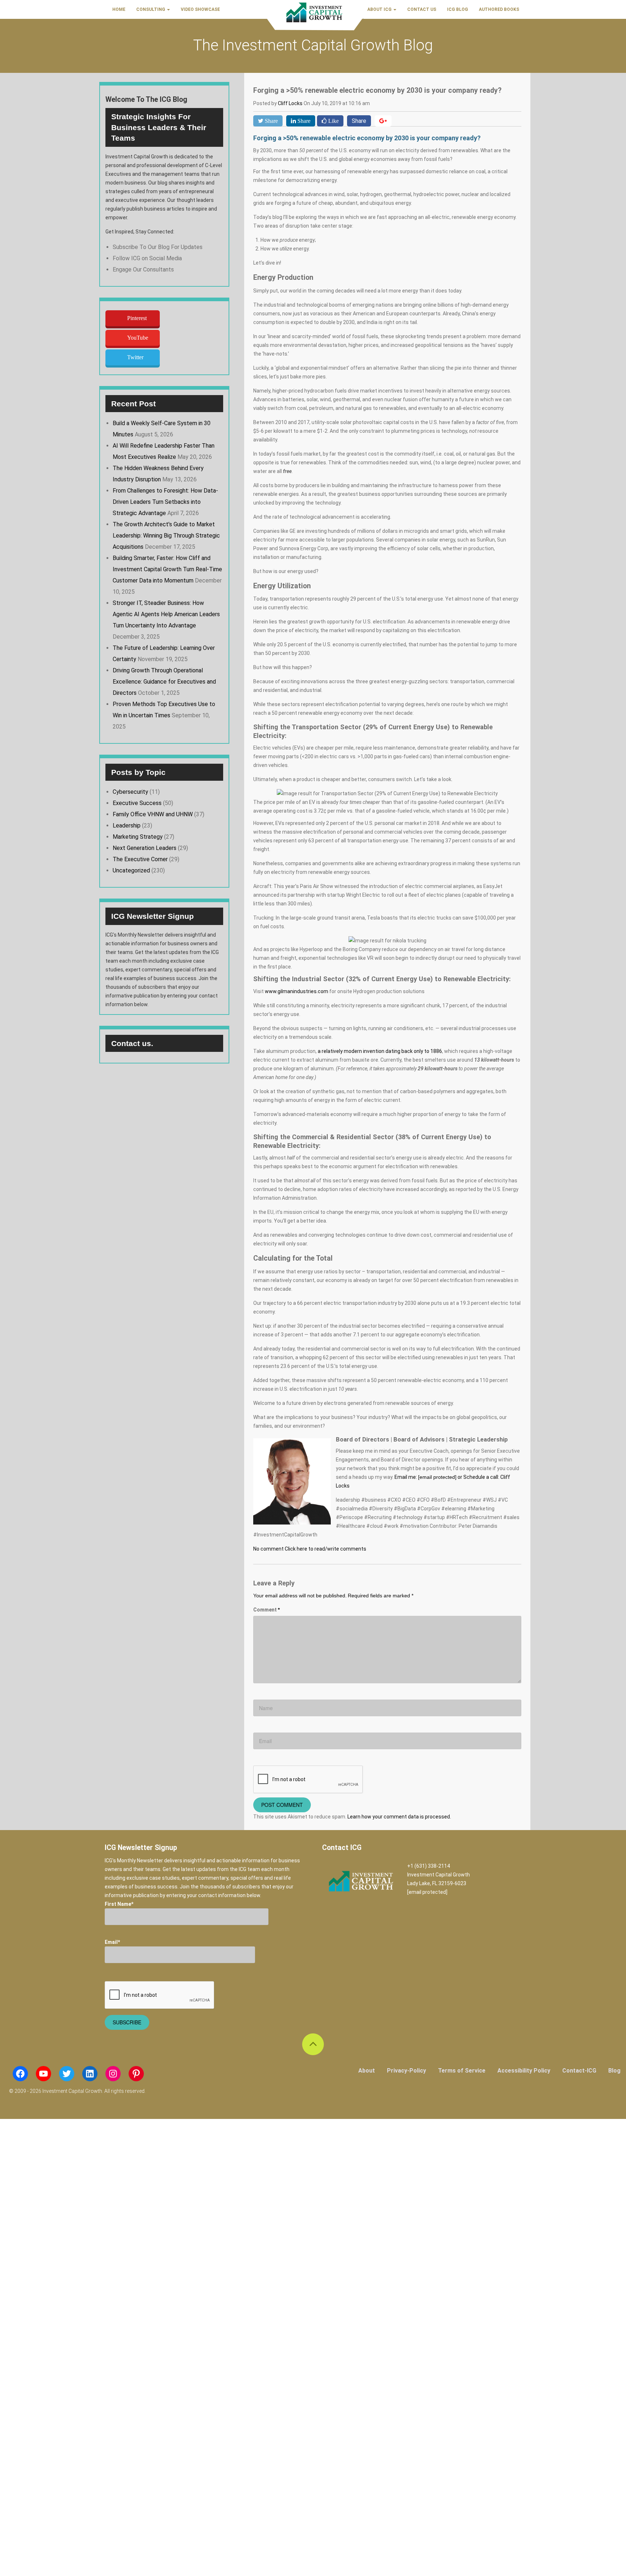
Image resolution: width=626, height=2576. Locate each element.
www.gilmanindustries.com (297, 991)
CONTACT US (422, 9)
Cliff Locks (291, 103)
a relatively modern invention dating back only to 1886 (380, 1051)
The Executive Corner (140, 859)
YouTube (138, 338)
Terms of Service (462, 2071)
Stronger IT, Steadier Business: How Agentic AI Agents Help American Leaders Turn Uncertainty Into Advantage (166, 614)
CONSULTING (151, 9)
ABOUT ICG (380, 9)
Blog (614, 2071)
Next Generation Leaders (145, 848)
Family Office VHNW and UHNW (153, 814)
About (367, 2071)
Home (119, 9)
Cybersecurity (130, 792)
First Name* (119, 1904)
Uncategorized (131, 870)
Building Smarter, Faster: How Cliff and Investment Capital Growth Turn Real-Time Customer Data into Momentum (167, 569)
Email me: (425, 1477)
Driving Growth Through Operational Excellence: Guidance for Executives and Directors (164, 682)
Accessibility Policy (524, 2071)
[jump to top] (313, 2044)
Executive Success (137, 803)
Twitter (135, 357)
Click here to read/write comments (325, 1549)
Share (359, 121)
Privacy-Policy (406, 2071)
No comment (268, 1549)
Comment (266, 1610)
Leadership (127, 826)
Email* (112, 1942)
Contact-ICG (579, 2071)
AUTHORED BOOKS (499, 9)
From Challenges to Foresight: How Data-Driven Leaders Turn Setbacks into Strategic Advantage (165, 502)
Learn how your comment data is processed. (399, 1817)
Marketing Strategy (138, 837)
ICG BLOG (458, 9)
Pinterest (137, 318)
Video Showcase (200, 9)
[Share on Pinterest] (383, 121)
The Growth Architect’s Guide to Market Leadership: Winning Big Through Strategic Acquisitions (166, 536)
